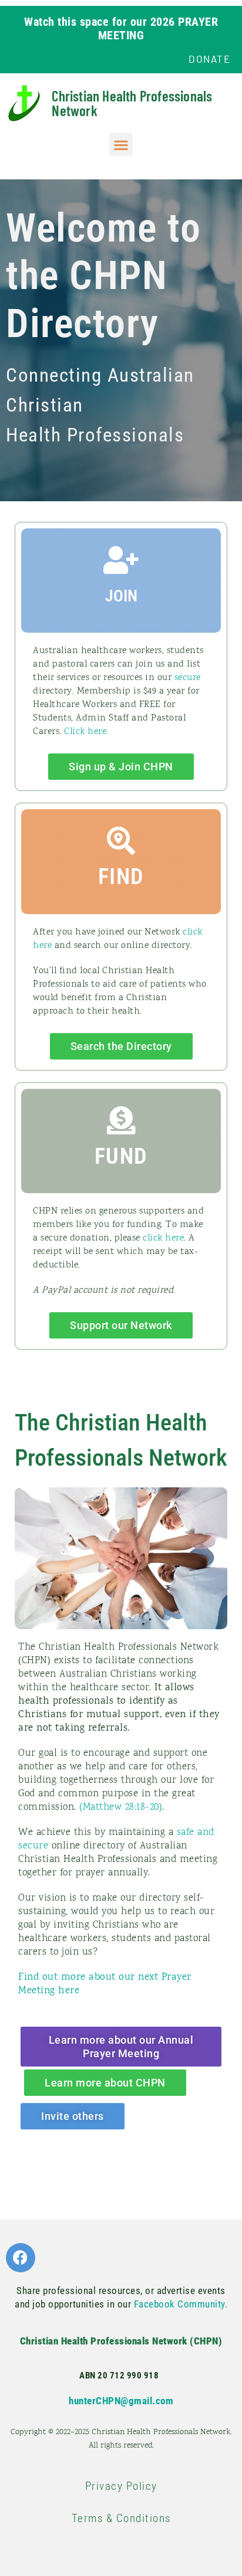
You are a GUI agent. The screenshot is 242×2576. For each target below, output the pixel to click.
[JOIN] (121, 560)
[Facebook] (21, 2258)
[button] (121, 145)
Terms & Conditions (121, 2518)
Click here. (86, 732)
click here (163, 1238)
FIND (121, 876)
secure (188, 678)
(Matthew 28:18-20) (121, 1807)
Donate (209, 59)
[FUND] (121, 1120)
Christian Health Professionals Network (132, 103)
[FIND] (121, 841)
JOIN (121, 596)
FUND (121, 1156)
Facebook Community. (181, 2304)
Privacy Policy (121, 2486)
